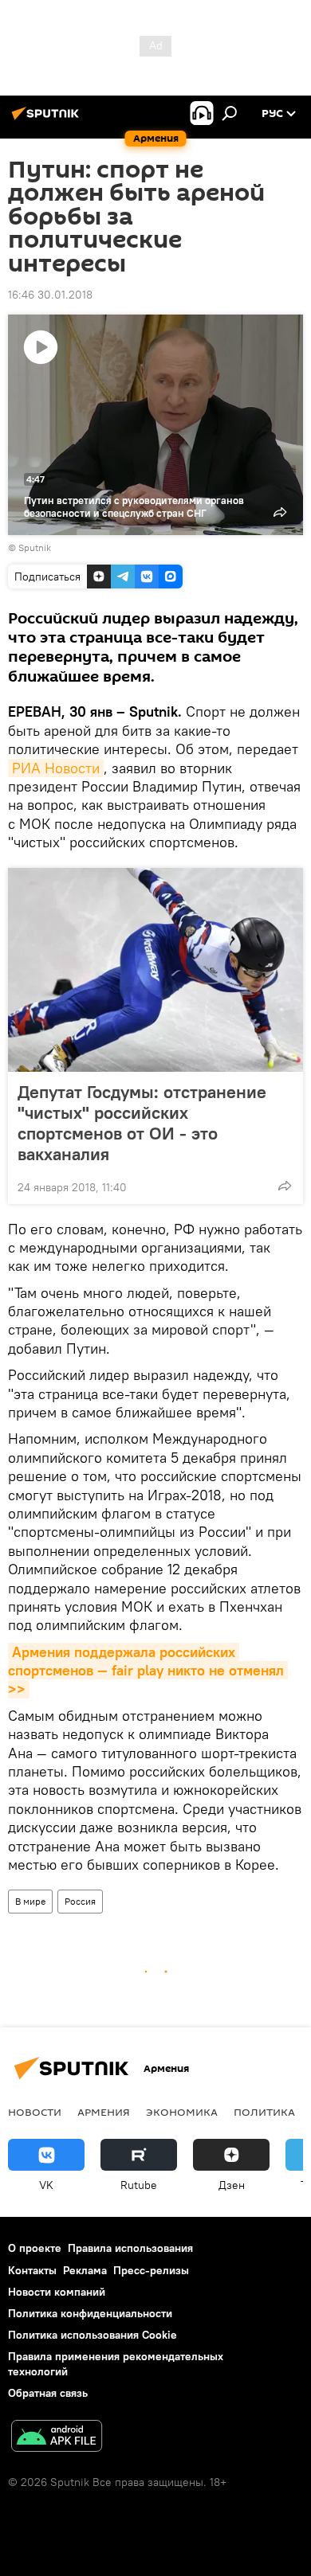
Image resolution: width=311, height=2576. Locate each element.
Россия (80, 1901)
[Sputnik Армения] (48, 119)
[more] (285, 1186)
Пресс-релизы (151, 2270)
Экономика (182, 2112)
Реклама (85, 2270)
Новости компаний (57, 2292)
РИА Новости (56, 768)
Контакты (32, 2270)
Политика (264, 2112)
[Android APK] (57, 2438)
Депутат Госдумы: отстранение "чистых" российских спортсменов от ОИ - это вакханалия (142, 1123)
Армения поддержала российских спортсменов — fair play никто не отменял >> (148, 1671)
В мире (30, 1901)
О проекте (35, 2248)
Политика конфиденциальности (90, 2313)
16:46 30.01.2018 (50, 295)
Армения (104, 2112)
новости (35, 2112)
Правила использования (130, 2248)
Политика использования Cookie (93, 2335)
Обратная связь (48, 2393)
